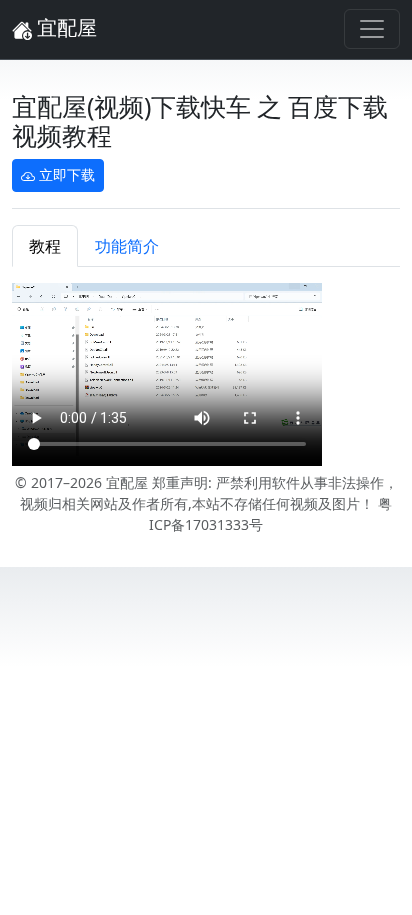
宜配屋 (64, 27)
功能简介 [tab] (127, 246)
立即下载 (65, 174)
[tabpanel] (206, 377)
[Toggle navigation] (372, 29)
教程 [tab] (45, 246)
